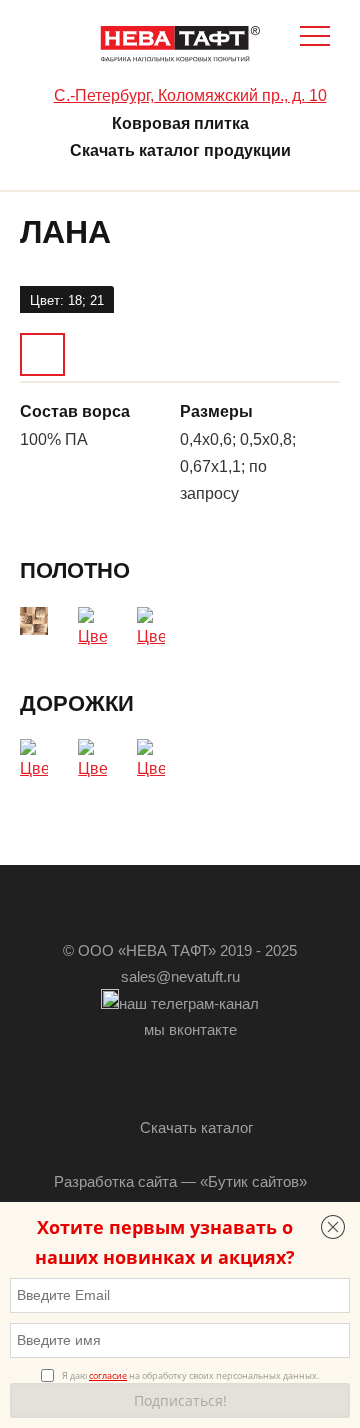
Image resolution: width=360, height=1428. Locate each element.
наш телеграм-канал (189, 1003)
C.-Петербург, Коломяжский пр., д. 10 (190, 95)
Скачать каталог (196, 1127)
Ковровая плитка (180, 123)
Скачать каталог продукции (180, 150)
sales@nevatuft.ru (180, 976)
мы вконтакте (190, 1029)
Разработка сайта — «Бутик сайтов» (180, 1181)
